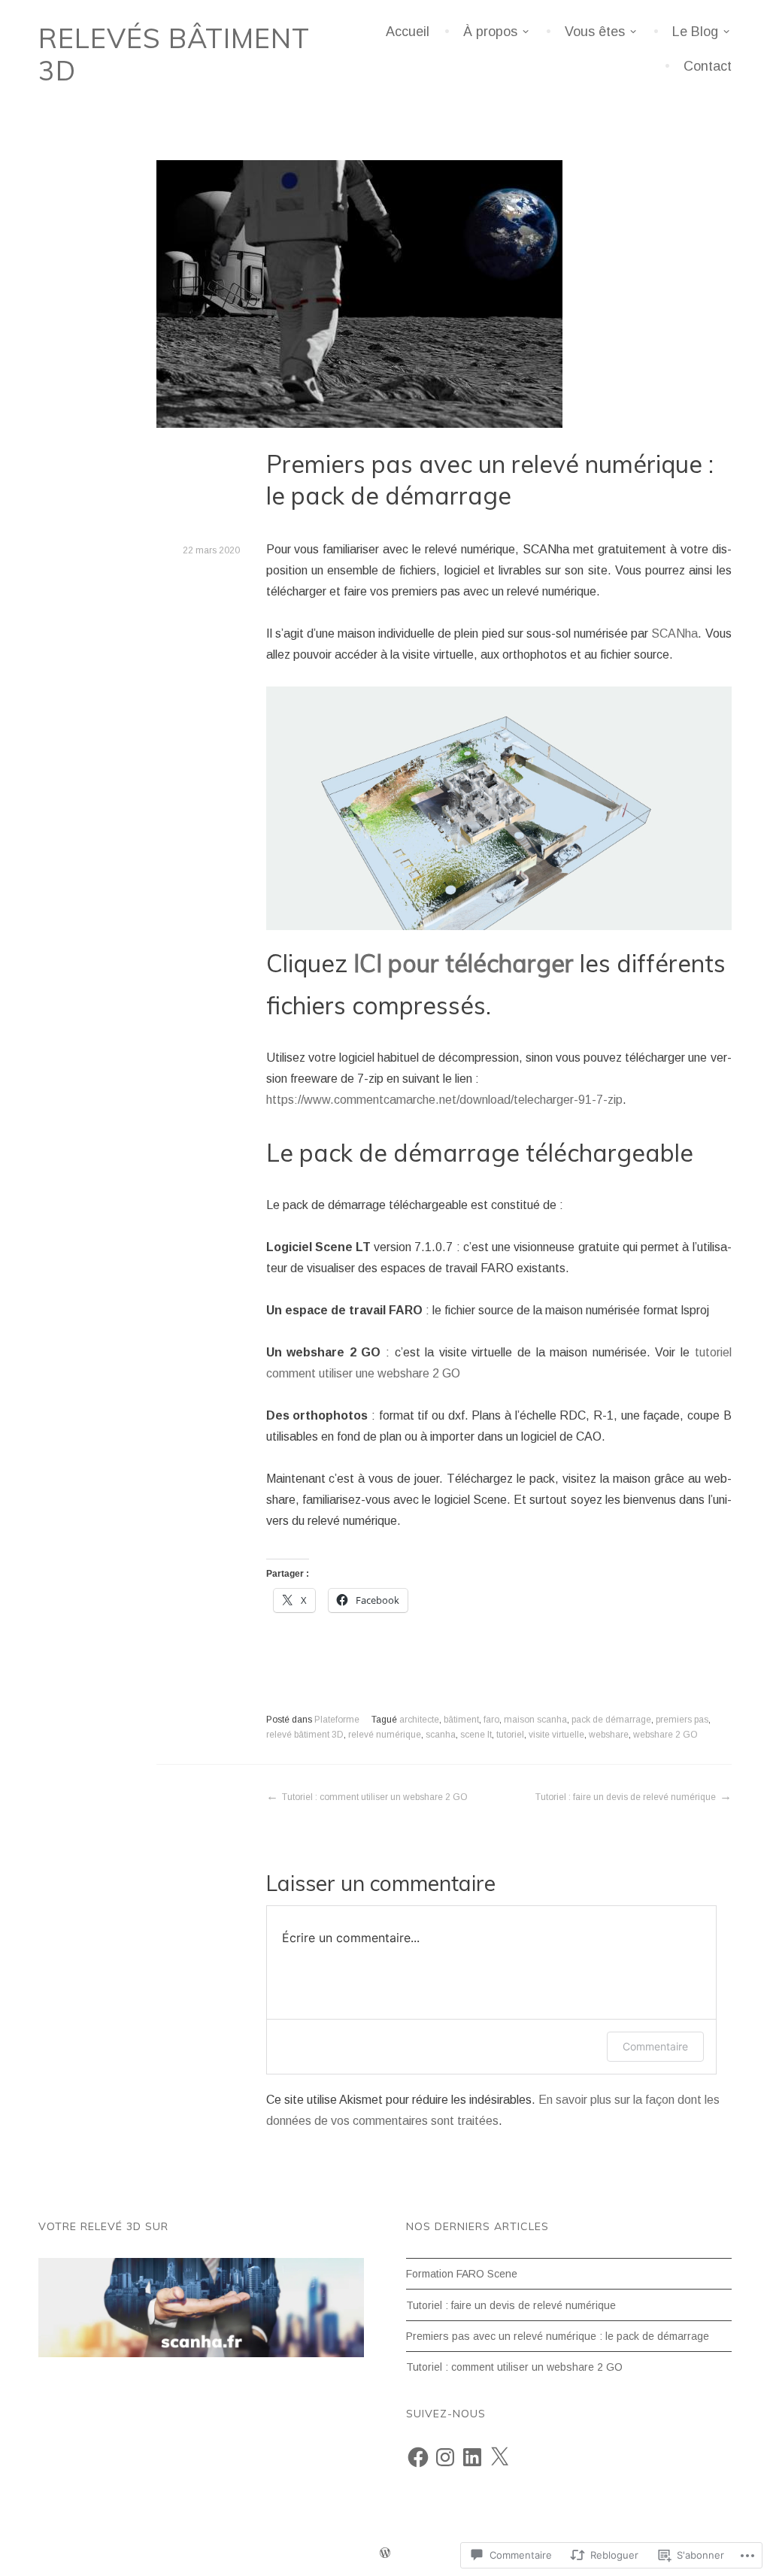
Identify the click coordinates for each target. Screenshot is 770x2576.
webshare (609, 1735)
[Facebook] (418, 2457)
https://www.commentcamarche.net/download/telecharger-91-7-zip (444, 1100)
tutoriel (510, 1735)
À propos (490, 32)
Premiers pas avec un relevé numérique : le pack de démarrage (558, 2336)
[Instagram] (445, 2457)
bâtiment (461, 1720)
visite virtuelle (556, 1735)
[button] (499, 808)
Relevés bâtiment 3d (174, 54)
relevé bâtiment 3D (305, 1735)
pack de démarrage (611, 1720)
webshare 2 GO (665, 1735)
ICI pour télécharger (464, 963)
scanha (441, 1735)
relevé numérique (385, 1735)
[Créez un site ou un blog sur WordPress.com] (385, 2555)
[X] (499, 2457)
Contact (708, 66)
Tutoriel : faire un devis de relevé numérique (626, 1797)
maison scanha (535, 1720)
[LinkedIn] (472, 2457)
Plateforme (337, 1720)
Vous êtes (595, 32)
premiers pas (682, 1720)
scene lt (476, 1735)
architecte (419, 1720)
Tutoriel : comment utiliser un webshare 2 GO (375, 1797)
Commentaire (655, 2046)
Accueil (408, 32)
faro (491, 1720)
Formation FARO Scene (462, 2274)
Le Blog (695, 32)
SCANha (675, 633)
